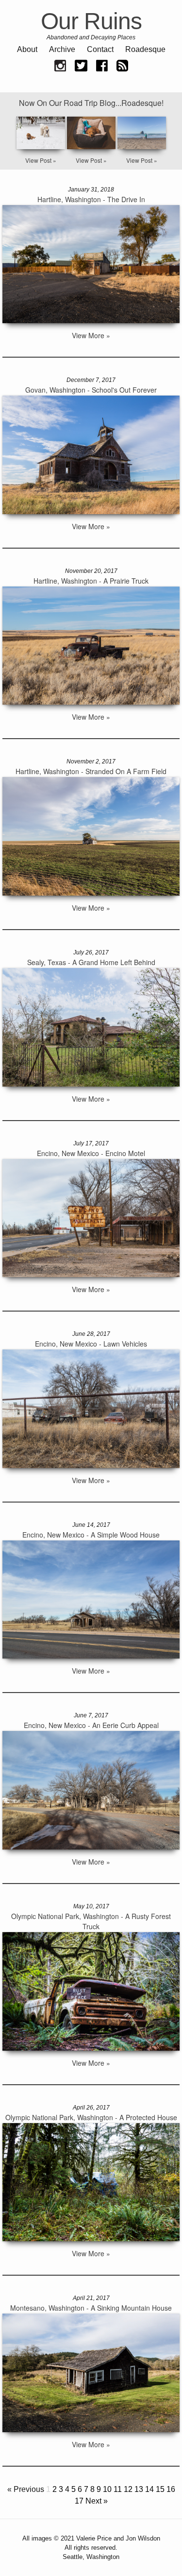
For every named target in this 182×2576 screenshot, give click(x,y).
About (27, 49)
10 (107, 2489)
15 (160, 2489)
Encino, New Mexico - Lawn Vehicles (91, 1344)
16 (171, 2489)
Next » (97, 2501)
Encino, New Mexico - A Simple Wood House (91, 1535)
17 (79, 2501)
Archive (62, 49)
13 (139, 2489)
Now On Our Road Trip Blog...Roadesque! (91, 103)
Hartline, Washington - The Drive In (91, 199)
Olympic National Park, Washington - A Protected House (91, 2117)
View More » (91, 335)
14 (149, 2489)
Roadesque (145, 49)
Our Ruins (91, 21)
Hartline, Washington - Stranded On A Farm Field (91, 771)
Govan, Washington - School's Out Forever (91, 390)
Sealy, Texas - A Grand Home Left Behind (91, 962)
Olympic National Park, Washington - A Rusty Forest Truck (91, 1921)
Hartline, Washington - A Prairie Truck (91, 581)
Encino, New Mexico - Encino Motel (91, 1153)
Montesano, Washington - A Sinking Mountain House (91, 2308)
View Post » (41, 160)
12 (128, 2489)
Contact (100, 49)
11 (118, 2489)
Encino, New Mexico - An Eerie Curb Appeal (91, 1725)
